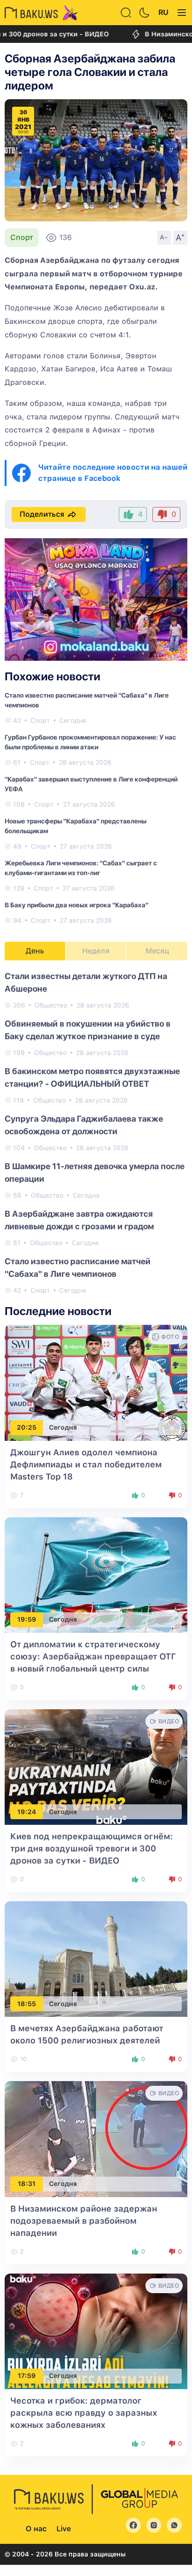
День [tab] (35, 951)
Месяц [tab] (157, 951)
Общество (51, 1005)
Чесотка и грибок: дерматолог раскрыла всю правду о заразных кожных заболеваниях (84, 2413)
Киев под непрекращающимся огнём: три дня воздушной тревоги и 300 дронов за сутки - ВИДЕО (92, 1848)
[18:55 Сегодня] (96, 1958)
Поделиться (42, 514)
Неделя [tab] (96, 951)
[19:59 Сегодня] (96, 1574)
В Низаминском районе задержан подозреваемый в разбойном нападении (84, 2221)
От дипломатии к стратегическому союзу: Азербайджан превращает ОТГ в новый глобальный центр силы (93, 1656)
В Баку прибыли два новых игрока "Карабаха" (76, 905)
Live (64, 2529)
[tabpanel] (96, 1133)
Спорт (22, 237)
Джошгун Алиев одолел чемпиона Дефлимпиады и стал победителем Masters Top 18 (86, 1464)
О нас (36, 2529)
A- (164, 237)
